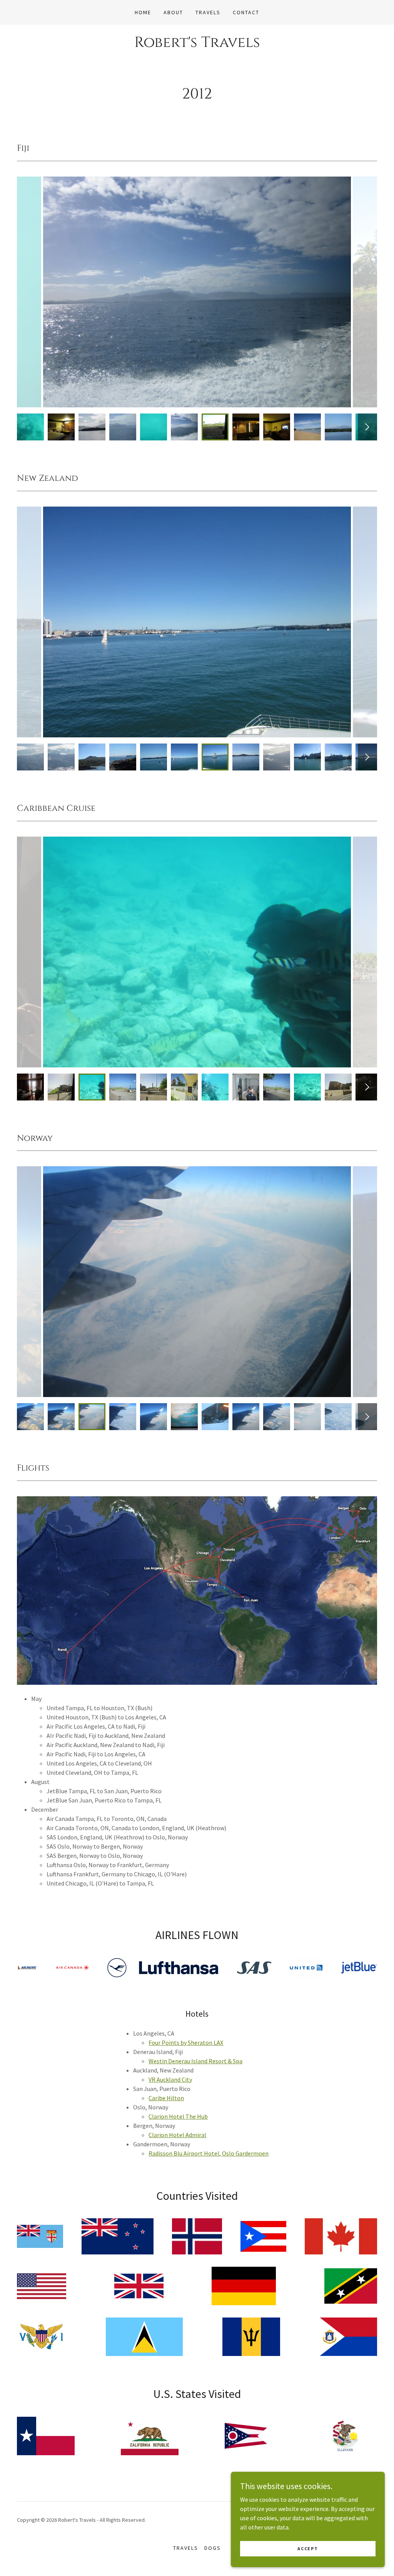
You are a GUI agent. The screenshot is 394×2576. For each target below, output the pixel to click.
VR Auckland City (170, 2079)
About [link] (173, 12)
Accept (308, 2548)
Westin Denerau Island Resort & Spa (195, 2061)
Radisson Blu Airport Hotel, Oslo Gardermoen (209, 2153)
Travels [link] (208, 12)
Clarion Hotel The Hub (178, 2116)
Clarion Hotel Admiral (177, 2135)
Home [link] (143, 12)
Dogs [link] (213, 2548)
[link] (197, 45)
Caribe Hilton (166, 2098)
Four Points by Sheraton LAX (186, 2042)
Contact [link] (246, 12)
